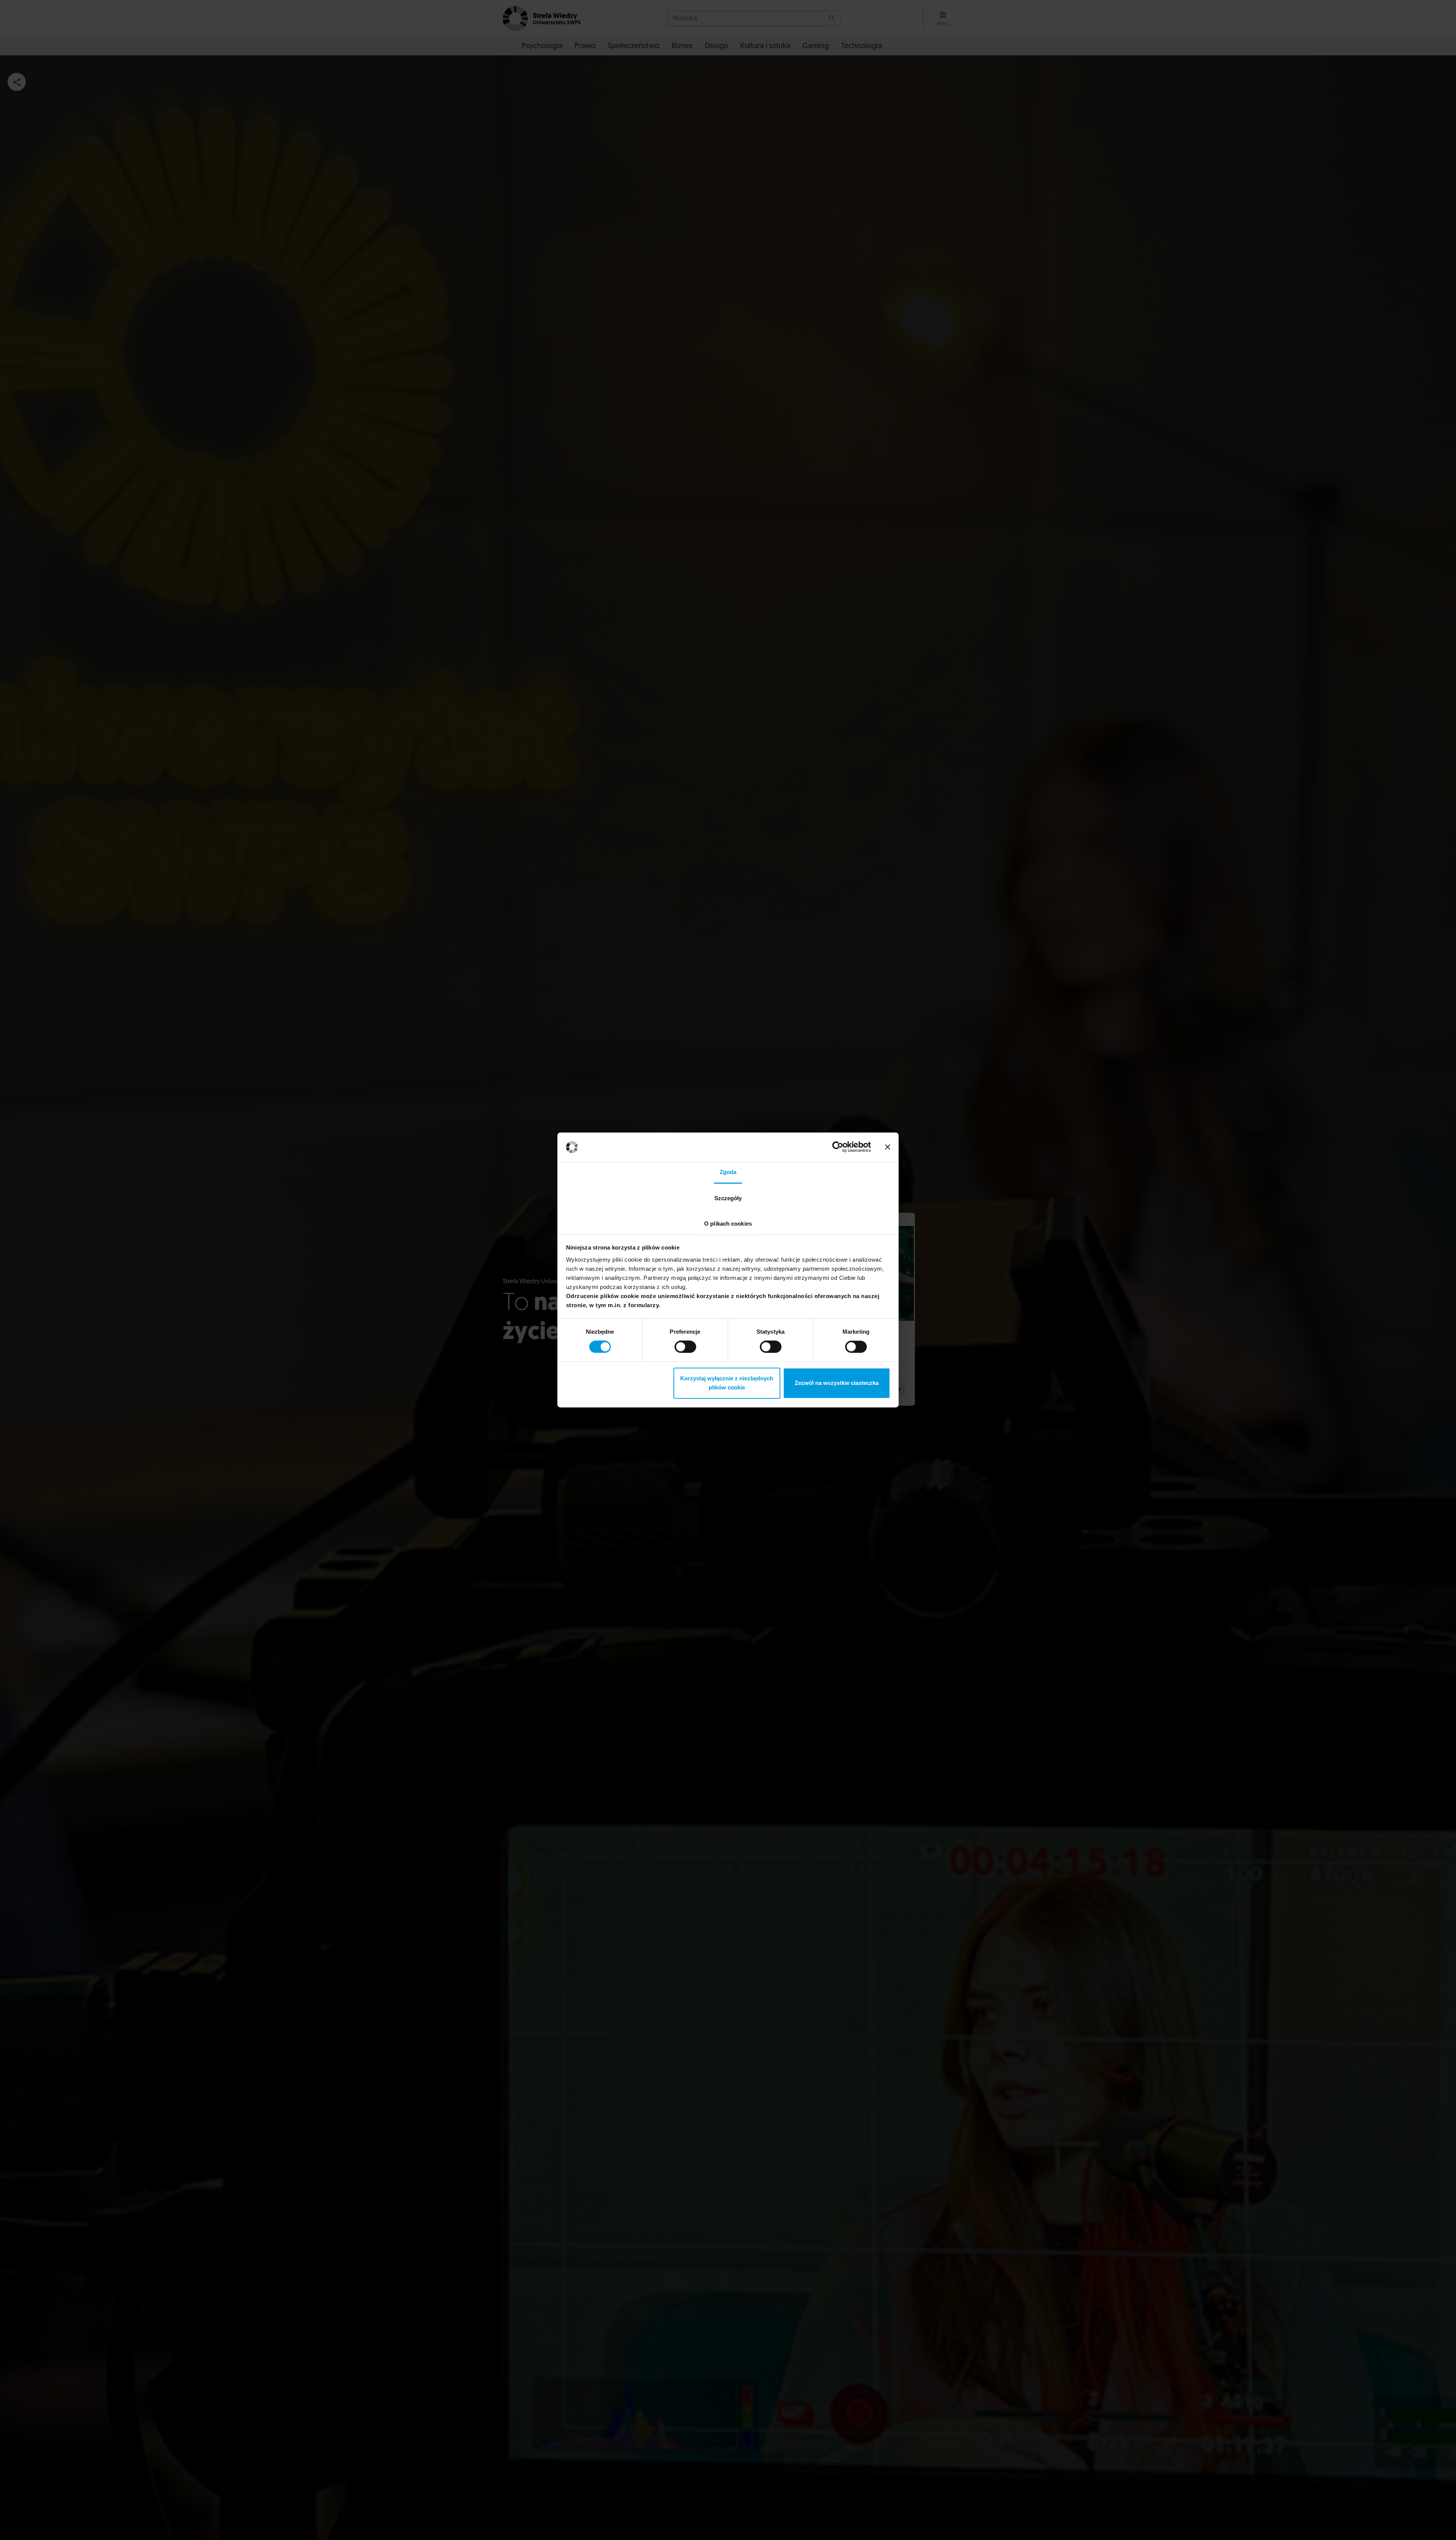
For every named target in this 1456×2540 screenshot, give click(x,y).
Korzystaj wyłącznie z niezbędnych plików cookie (727, 1383)
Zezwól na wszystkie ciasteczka (837, 1383)
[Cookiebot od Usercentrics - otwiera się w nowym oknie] (838, 1147)
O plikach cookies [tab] (728, 1224)
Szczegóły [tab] (728, 1198)
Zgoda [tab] (728, 1172)
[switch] (685, 1347)
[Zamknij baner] (888, 1147)
